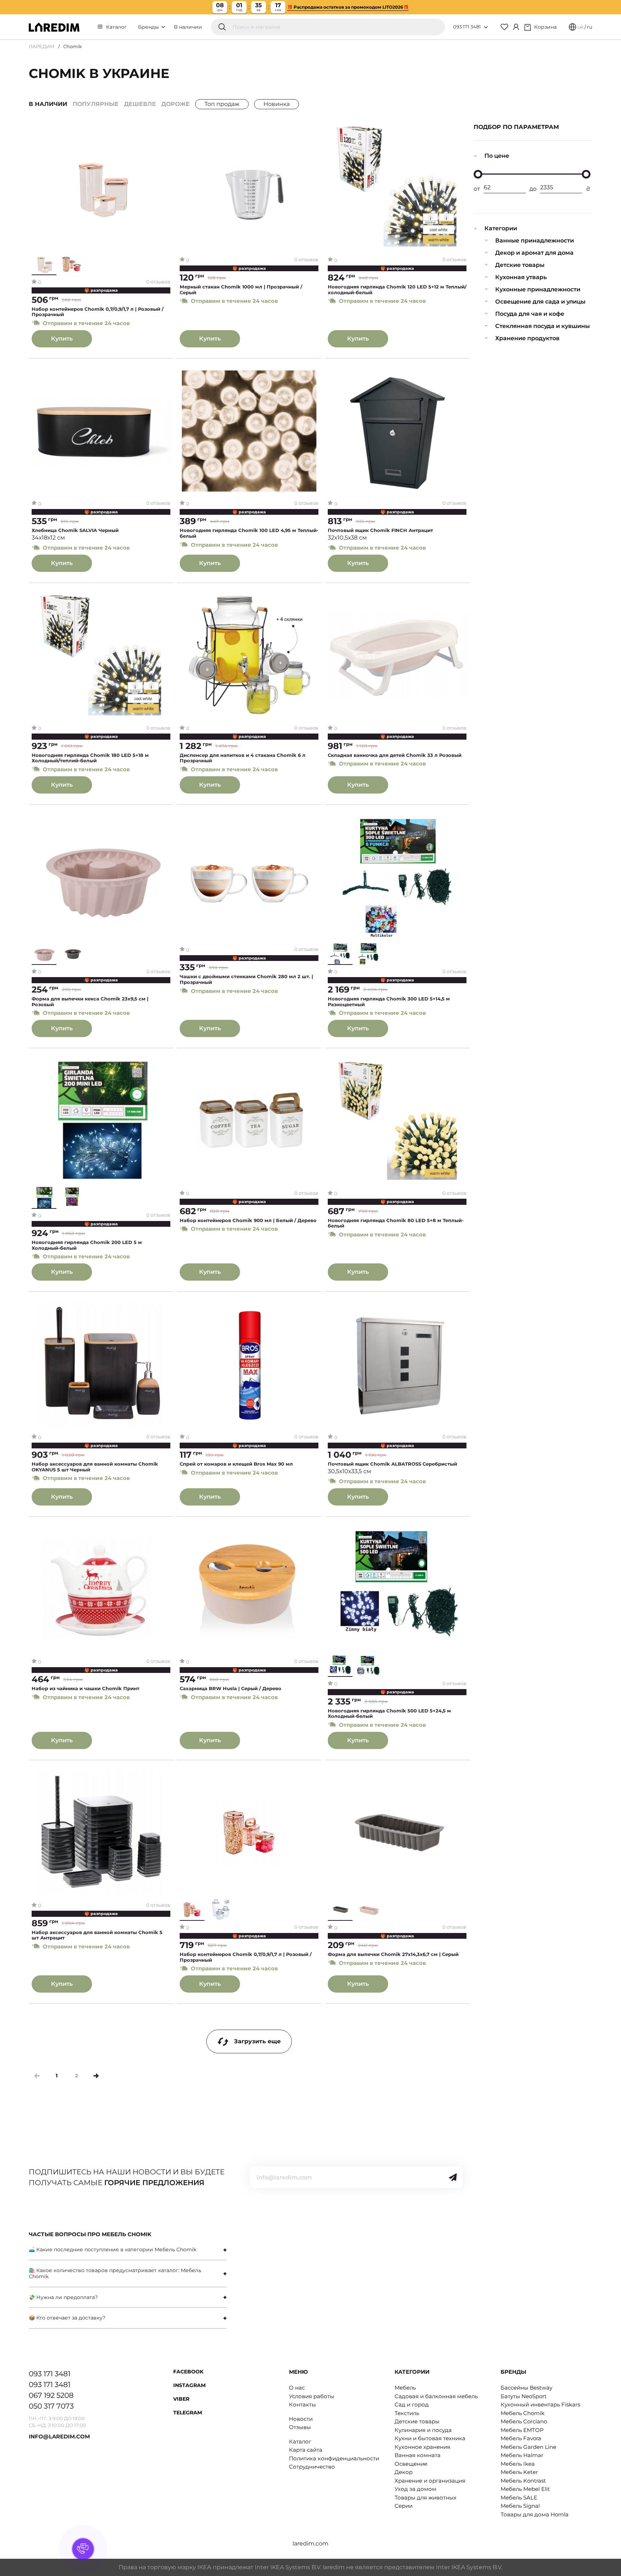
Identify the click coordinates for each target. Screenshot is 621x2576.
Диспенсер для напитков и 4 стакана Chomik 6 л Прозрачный (243, 758)
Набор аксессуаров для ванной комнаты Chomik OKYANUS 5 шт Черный (95, 1467)
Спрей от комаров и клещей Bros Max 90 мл (236, 1464)
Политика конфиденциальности (334, 2458)
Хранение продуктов (527, 338)
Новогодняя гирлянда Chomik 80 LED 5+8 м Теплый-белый (396, 1223)
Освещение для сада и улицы (540, 302)
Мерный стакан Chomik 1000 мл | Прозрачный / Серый (241, 290)
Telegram (188, 2413)
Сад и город (412, 2404)
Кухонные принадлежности (538, 289)
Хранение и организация (430, 2481)
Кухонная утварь (521, 277)
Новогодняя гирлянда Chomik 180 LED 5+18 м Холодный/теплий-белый (90, 758)
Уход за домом (415, 2489)
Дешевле (140, 104)
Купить (62, 339)
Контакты (302, 2404)
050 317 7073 (51, 2406)
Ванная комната (418, 2455)
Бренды (149, 27)
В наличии (188, 27)
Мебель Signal (520, 2506)
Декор (404, 2472)
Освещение (411, 2464)
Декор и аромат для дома (534, 253)
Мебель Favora (521, 2438)
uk (581, 27)
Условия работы (312, 2396)
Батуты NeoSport (524, 2396)
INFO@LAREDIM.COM (59, 2436)
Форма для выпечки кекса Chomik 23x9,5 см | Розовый (90, 1002)
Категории (501, 228)
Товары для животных (425, 2498)
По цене (497, 156)
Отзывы (300, 2427)
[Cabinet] (516, 27)
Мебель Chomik (523, 2413)
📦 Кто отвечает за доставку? (67, 2318)
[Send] (453, 2177)
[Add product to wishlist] (165, 131)
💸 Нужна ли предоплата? (63, 2297)
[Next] (96, 2076)
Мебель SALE (519, 2498)
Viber (181, 2399)
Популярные (96, 104)
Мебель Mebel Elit (525, 2489)
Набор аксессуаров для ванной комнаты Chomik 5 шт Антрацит (97, 1935)
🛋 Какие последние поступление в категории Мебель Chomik (112, 2249)
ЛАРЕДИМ (42, 46)
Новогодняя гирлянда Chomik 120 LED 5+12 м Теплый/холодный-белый (397, 290)
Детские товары (520, 265)
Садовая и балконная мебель (436, 2396)
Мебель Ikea (518, 2464)
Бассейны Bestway (526, 2388)
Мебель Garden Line (528, 2447)
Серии (404, 2506)
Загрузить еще (257, 2041)
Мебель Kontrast (523, 2481)
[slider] (478, 174)
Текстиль (407, 2413)
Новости (301, 2419)
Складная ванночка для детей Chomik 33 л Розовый (395, 755)
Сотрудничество (312, 2467)
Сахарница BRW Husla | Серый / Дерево (231, 1689)
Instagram (189, 2385)
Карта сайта (306, 2450)
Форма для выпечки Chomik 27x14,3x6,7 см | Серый (393, 1954)
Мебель (405, 2388)
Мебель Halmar (522, 2455)
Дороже (176, 104)
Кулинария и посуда (423, 2430)
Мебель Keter (519, 2472)
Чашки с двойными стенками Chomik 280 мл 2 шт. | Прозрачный (246, 979)
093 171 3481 (467, 27)
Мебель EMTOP (522, 2430)
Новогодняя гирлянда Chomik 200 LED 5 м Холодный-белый (87, 1245)
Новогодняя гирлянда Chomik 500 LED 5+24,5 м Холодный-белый (389, 1714)
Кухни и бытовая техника (430, 2438)
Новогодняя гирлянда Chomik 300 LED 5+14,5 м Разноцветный (389, 1002)
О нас (297, 2388)
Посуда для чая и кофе (530, 314)
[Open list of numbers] (486, 27)
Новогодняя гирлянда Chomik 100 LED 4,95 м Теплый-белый (249, 533)
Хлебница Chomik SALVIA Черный (75, 530)
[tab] (128, 2250)
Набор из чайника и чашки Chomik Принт (86, 1689)
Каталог (116, 27)
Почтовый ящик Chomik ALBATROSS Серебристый (392, 1464)
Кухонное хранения (422, 2447)
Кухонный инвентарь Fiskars (540, 2404)
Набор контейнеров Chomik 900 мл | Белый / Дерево (248, 1220)
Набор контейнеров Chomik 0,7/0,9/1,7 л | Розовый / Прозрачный (98, 312)
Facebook (188, 2372)
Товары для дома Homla (535, 2514)
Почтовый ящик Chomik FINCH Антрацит (380, 530)
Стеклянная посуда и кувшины (542, 326)
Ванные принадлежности (535, 241)
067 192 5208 (51, 2395)
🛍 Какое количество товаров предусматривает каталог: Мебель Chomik (115, 2273)
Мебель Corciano (524, 2421)
